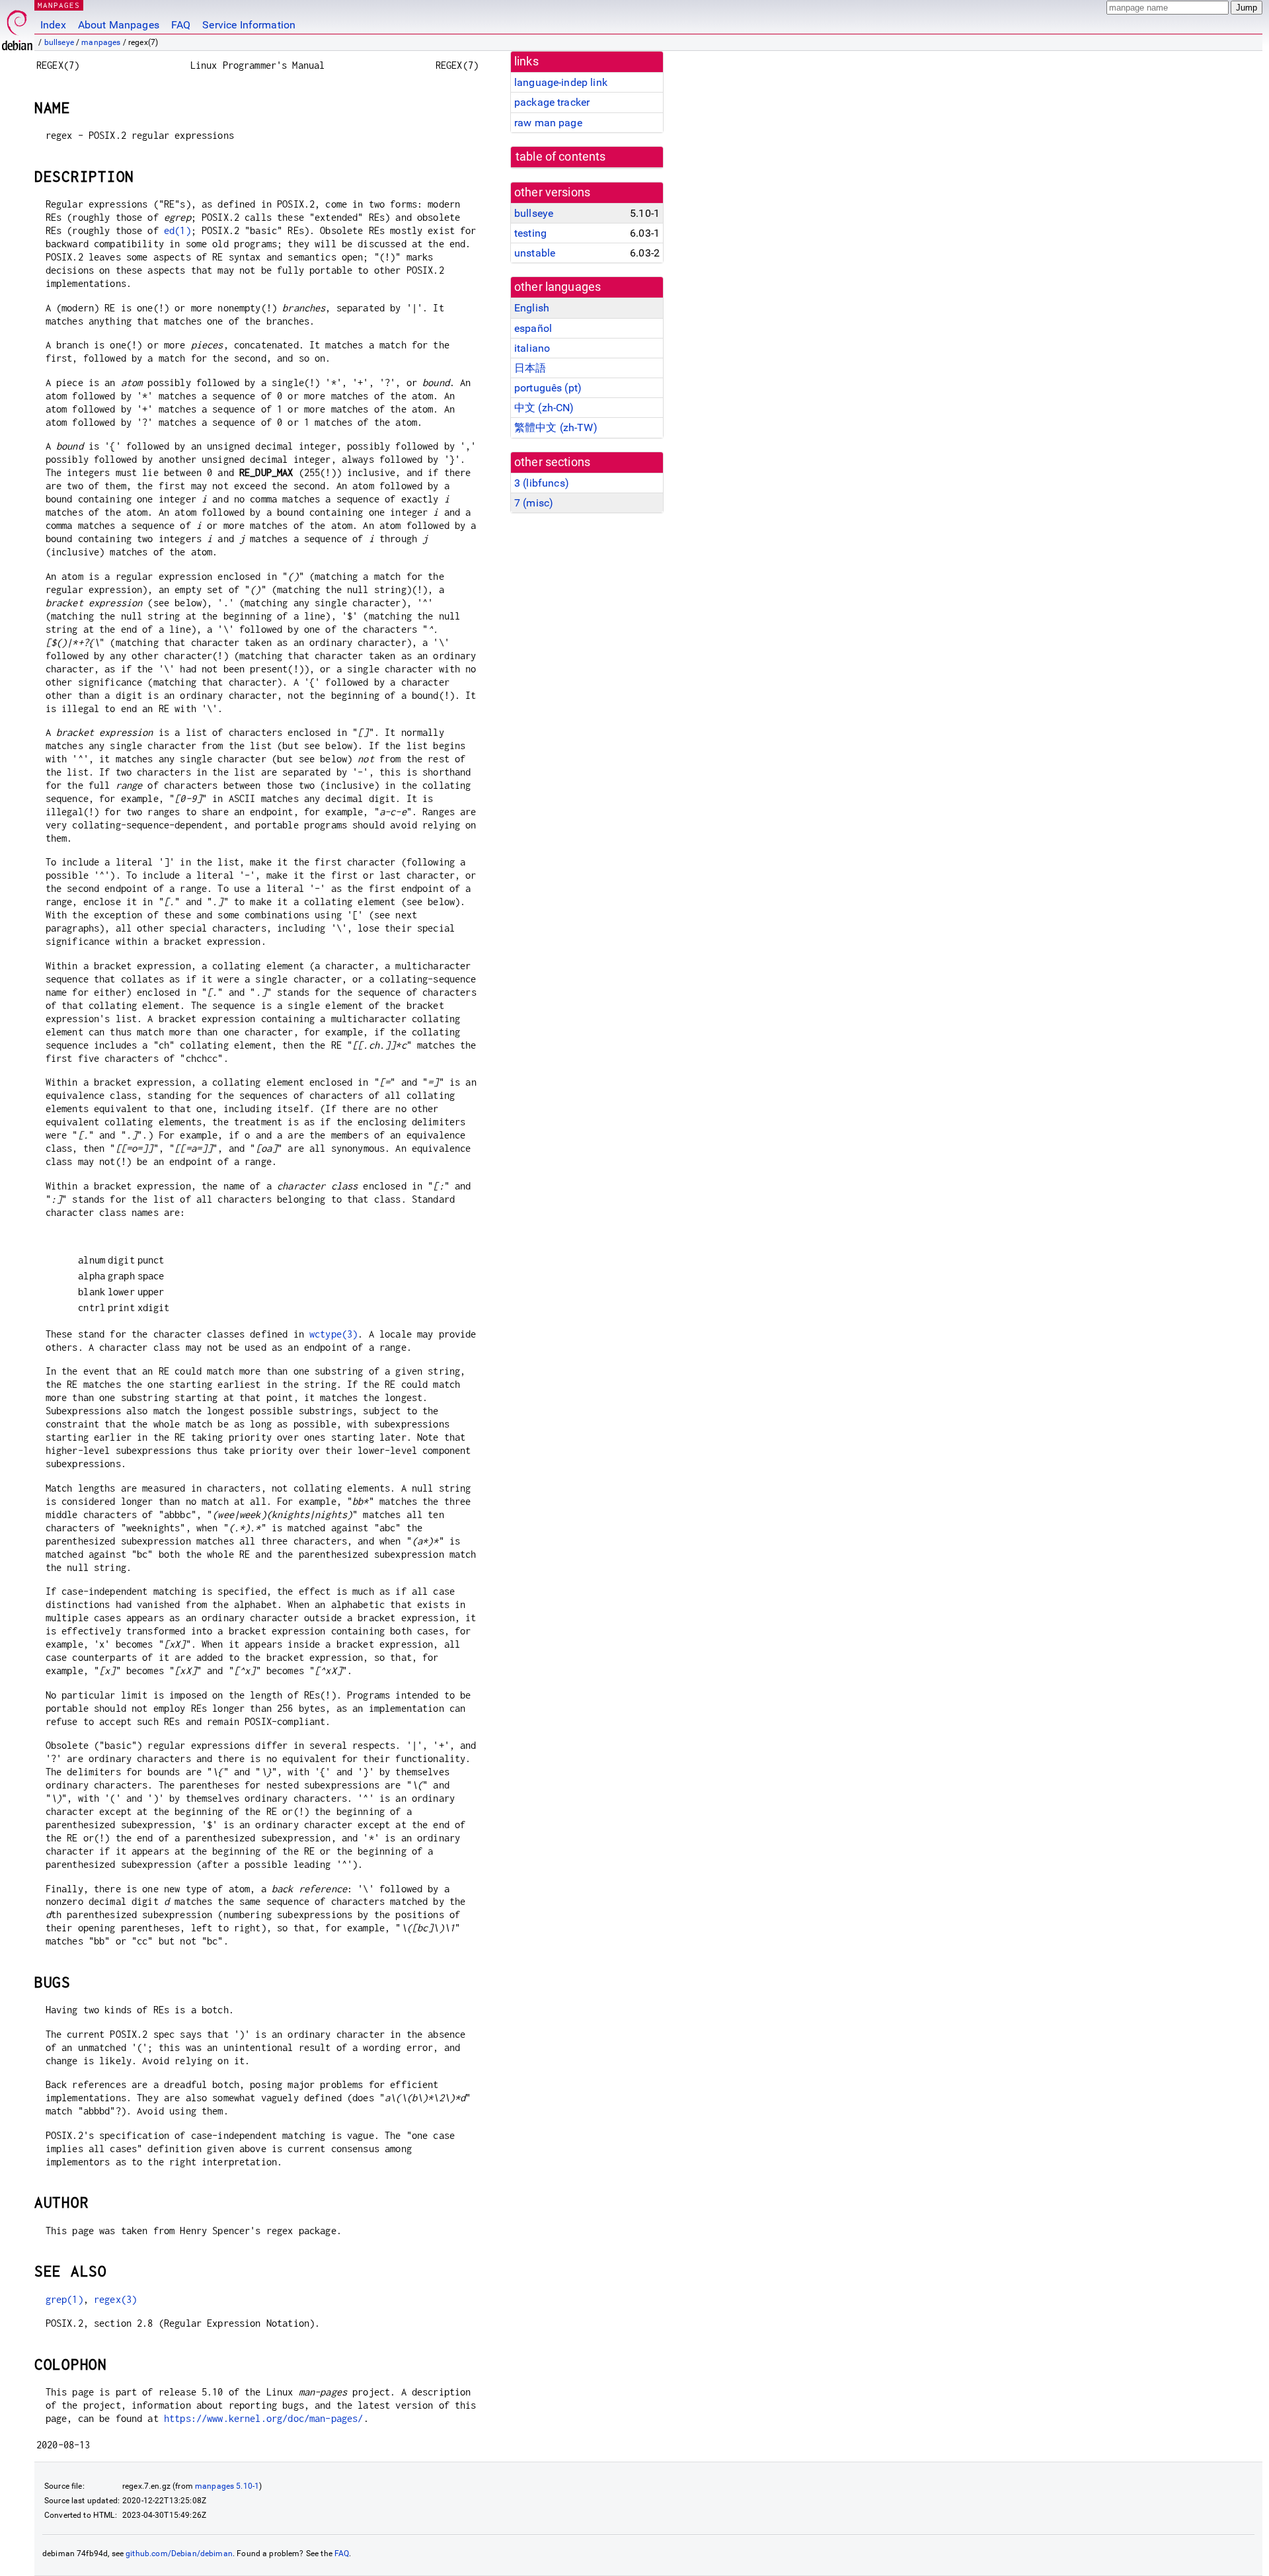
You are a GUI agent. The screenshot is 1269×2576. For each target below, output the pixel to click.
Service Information (249, 25)
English (532, 308)
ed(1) (177, 230)
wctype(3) (333, 1334)
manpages (101, 42)
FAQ (181, 25)
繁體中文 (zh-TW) (556, 427)
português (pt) (548, 388)
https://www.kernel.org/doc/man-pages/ (264, 2418)
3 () (542, 483)
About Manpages (119, 25)
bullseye (59, 42)
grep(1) (64, 2299)
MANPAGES (59, 5)
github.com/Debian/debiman (179, 2554)
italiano (532, 348)
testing (530, 233)
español (533, 328)
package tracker (552, 102)
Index (53, 25)
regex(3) (115, 2299)
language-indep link (561, 82)
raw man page (548, 123)
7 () (534, 503)
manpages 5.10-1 (227, 2486)
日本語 (530, 368)
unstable (535, 253)
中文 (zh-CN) (544, 408)
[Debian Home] (17, 27)
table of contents (561, 157)
